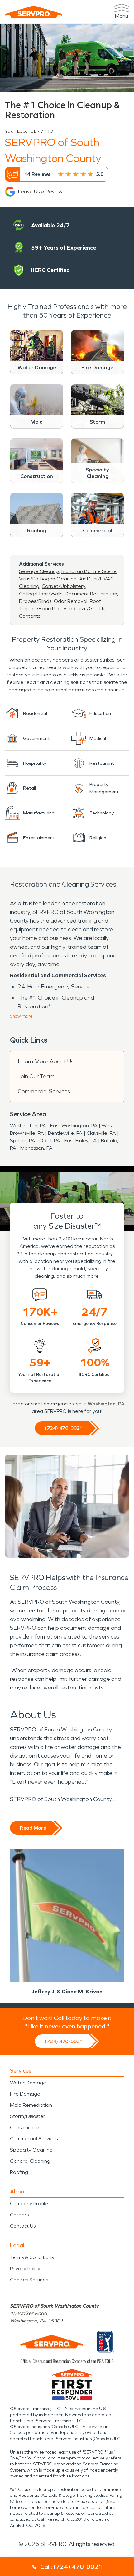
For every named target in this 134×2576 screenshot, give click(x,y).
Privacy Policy (25, 2269)
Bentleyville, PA (65, 1133)
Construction (25, 2127)
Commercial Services (44, 1091)
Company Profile (29, 2204)
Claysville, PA (101, 1133)
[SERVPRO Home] (34, 12)
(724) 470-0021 (64, 1428)
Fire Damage (25, 2094)
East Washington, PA (74, 1126)
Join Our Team (36, 1076)
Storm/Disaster (28, 2116)
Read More (33, 1828)
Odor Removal (71, 601)
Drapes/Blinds (35, 601)
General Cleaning (30, 2161)
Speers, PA (23, 1141)
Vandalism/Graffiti (84, 609)
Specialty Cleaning (31, 2150)
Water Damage (28, 2083)
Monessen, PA (36, 1148)
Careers (19, 2215)
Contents (30, 616)
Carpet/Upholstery (63, 586)
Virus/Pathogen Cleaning (48, 579)
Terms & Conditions (32, 2257)
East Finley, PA (81, 1141)
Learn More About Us (46, 1061)
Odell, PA (50, 1141)
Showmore (21, 1016)
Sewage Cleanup (39, 571)
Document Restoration (91, 594)
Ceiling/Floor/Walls (41, 594)
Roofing (19, 2172)
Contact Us (23, 2226)
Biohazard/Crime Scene (89, 571)
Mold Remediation (31, 2105)
